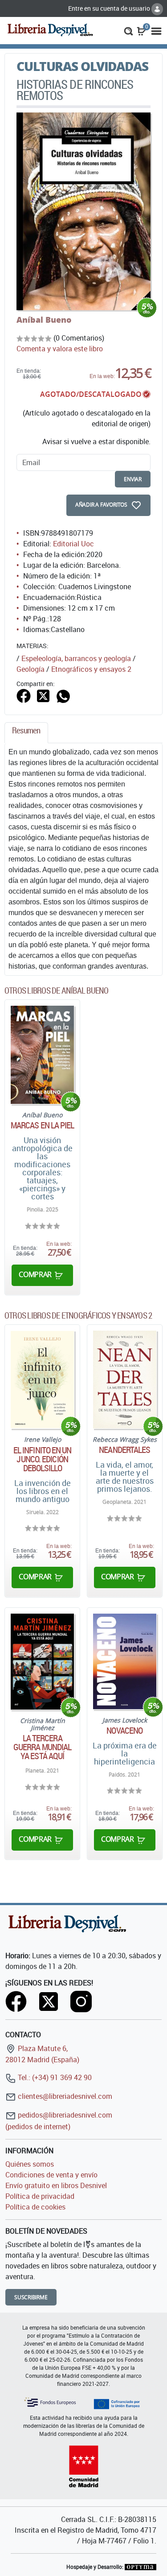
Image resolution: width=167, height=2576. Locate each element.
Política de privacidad (40, 2196)
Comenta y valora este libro (60, 349)
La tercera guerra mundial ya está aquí (42, 1747)
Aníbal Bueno (44, 320)
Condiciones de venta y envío (51, 2175)
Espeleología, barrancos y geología (76, 658)
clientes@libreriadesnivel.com (64, 2096)
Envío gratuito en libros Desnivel (56, 2185)
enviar (133, 479)
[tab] (26, 733)
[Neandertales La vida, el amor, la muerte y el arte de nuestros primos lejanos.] (125, 1380)
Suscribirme (31, 2297)
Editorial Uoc (73, 544)
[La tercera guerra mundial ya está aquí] (42, 1662)
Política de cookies (35, 2207)
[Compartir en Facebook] (24, 695)
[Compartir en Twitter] (43, 695)
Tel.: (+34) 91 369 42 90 (54, 2077)
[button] (128, 30)
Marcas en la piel (43, 1125)
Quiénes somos (30, 2164)
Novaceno (124, 1731)
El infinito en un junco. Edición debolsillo (43, 1459)
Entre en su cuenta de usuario (110, 8)
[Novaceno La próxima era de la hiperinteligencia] (125, 1661)
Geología (31, 669)
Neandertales (124, 1450)
